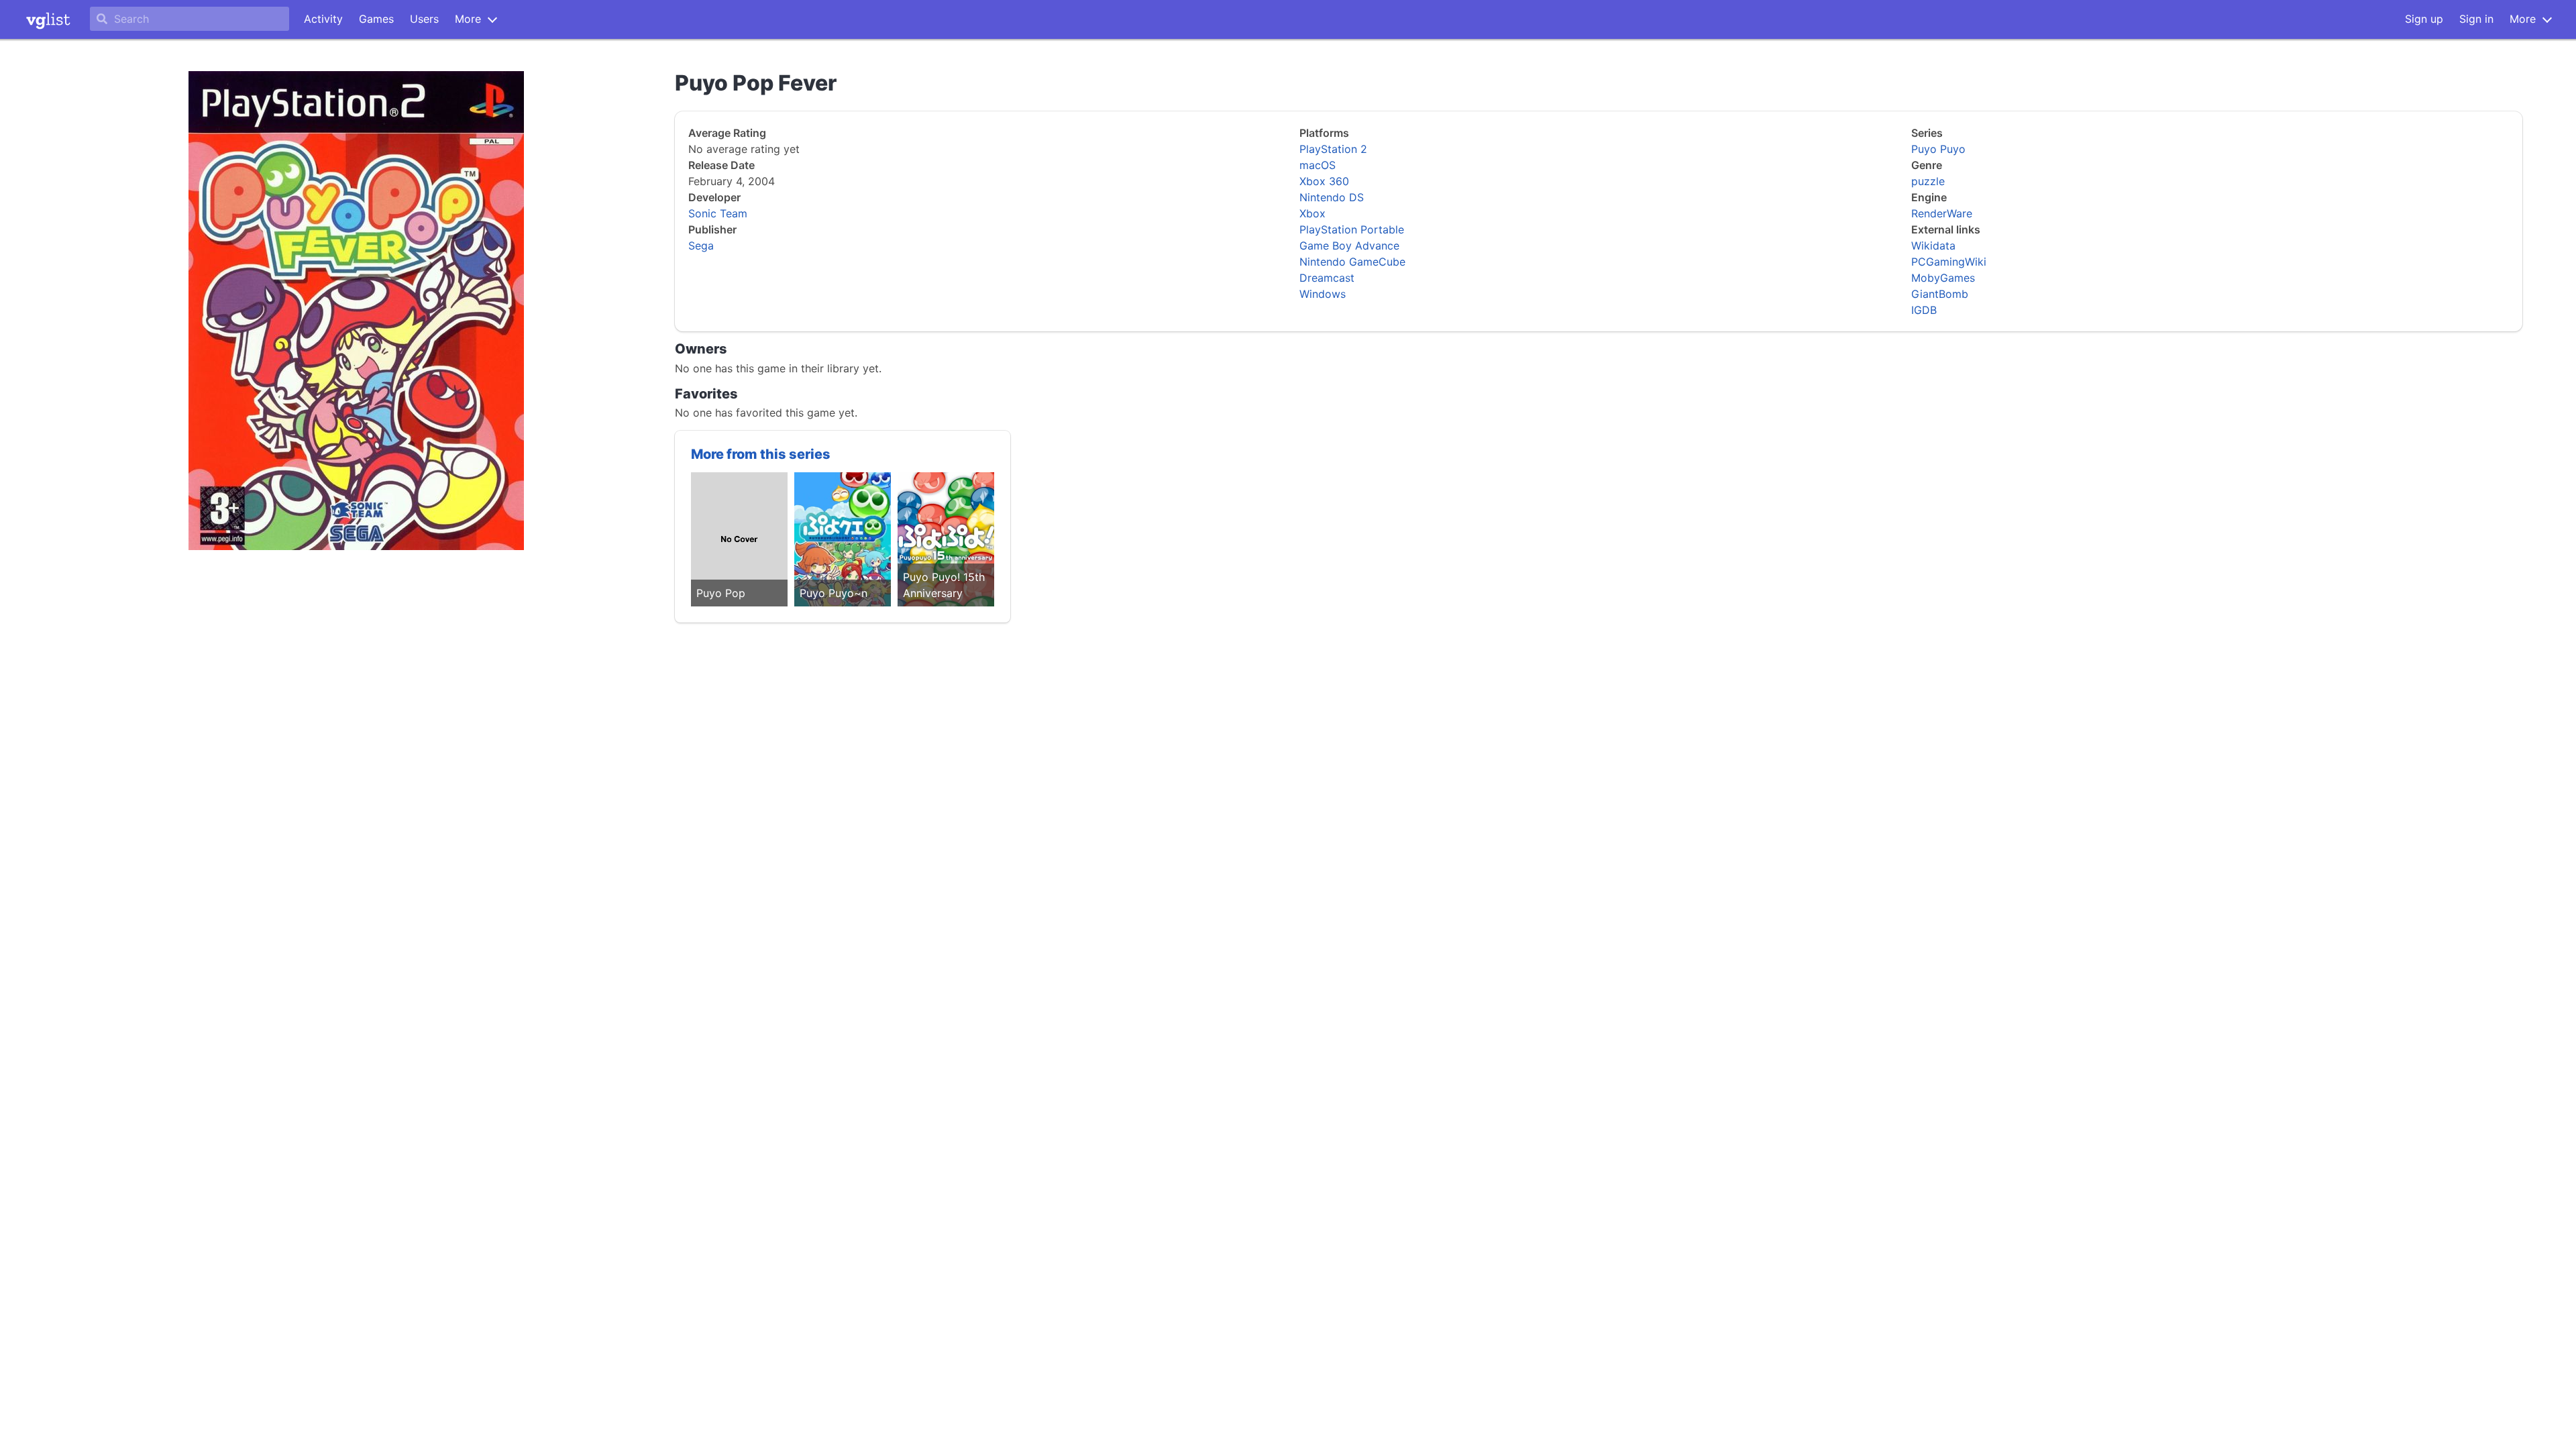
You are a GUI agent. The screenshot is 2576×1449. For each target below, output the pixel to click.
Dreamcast (1327, 278)
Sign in (2476, 19)
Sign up (2424, 19)
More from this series (761, 454)
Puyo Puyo (1938, 149)
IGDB (1924, 310)
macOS (1318, 165)
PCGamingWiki (1949, 262)
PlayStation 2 (1333, 149)
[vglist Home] (48, 19)
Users (424, 19)
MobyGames (1943, 278)
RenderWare (1942, 213)
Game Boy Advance (1349, 246)
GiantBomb (1940, 294)
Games (376, 19)
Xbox (1312, 213)
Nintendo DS (1332, 197)
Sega (701, 246)
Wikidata (1933, 246)
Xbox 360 (1324, 181)
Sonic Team (718, 213)
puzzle (1928, 181)
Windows (1323, 294)
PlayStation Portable (1352, 229)
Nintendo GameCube (1352, 262)
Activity (323, 19)
